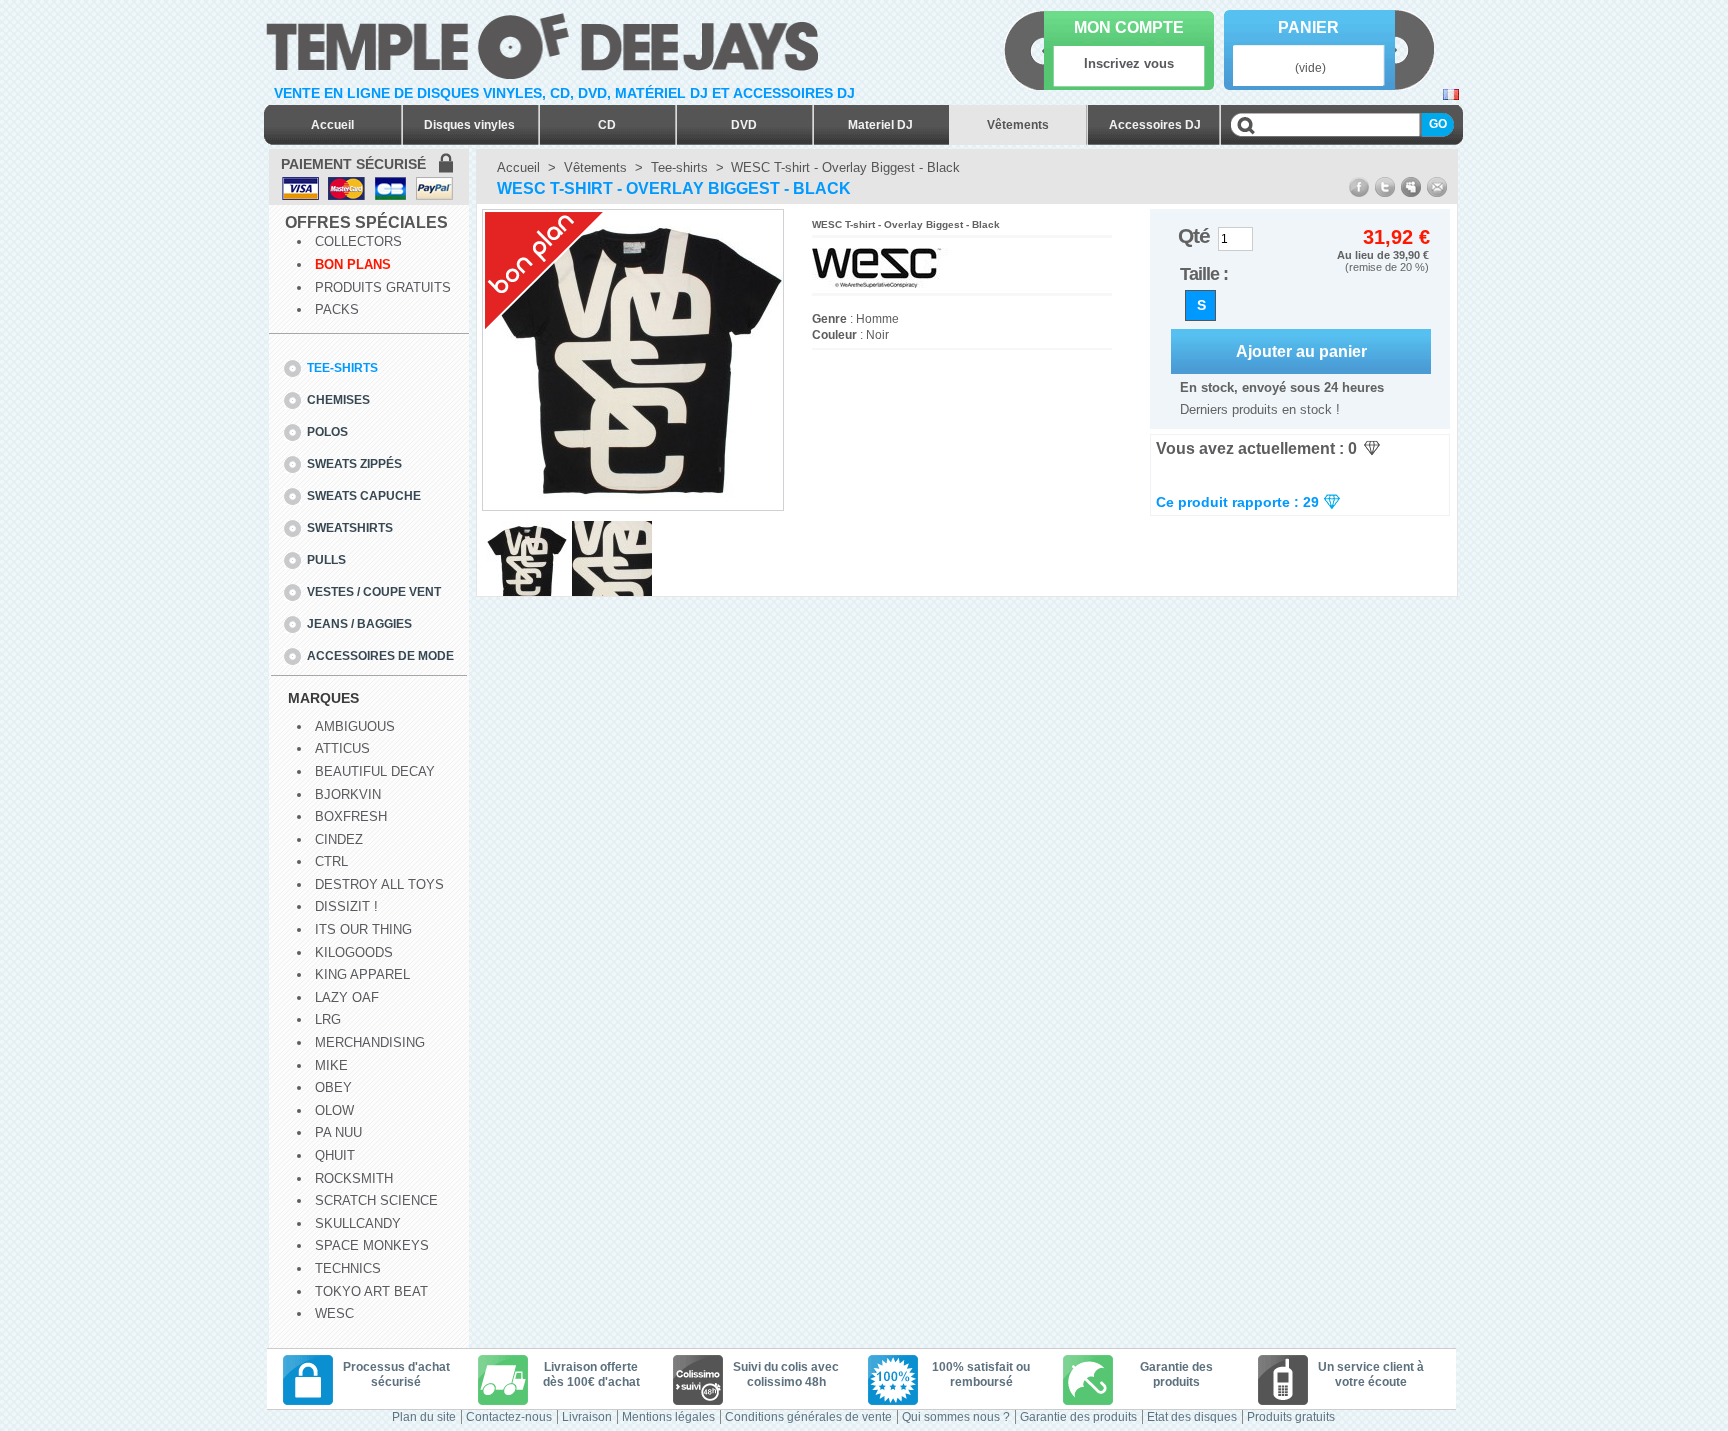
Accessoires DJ (1155, 125)
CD (607, 125)
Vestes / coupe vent (374, 592)
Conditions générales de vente (808, 1417)
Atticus (342, 748)
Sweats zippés (354, 464)
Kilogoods (354, 952)
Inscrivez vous (1129, 63)
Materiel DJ (880, 125)
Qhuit (335, 1155)
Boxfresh (351, 816)
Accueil (332, 125)
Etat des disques (1192, 1417)
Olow (334, 1110)
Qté (1194, 235)
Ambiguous (355, 726)
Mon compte (1129, 27)
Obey (333, 1087)
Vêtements (1018, 125)
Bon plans (353, 264)
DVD (744, 125)
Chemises (338, 400)
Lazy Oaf (347, 997)
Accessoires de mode (380, 656)
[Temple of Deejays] (546, 42)
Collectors (358, 241)
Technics (348, 1268)
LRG (328, 1019)
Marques (323, 698)
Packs (337, 309)
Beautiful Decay (375, 771)
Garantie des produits (1078, 1417)
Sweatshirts (350, 528)
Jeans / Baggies (359, 624)
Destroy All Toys (379, 884)
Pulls (326, 560)
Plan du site (424, 1417)
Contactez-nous (509, 1417)
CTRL (331, 861)
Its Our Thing (363, 929)
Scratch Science (376, 1200)
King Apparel (362, 974)
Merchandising (370, 1042)
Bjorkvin (348, 794)
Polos (327, 432)
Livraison (587, 1417)
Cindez (339, 839)
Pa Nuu (338, 1132)
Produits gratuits (383, 287)
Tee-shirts (342, 368)
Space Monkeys (372, 1245)
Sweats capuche (364, 496)
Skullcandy (358, 1223)
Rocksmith (354, 1178)
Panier (1308, 27)
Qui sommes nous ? (956, 1417)
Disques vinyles (469, 125)
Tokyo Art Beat (371, 1291)
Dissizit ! (346, 906)
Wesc (334, 1313)
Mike (331, 1065)
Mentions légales (668, 1417)
